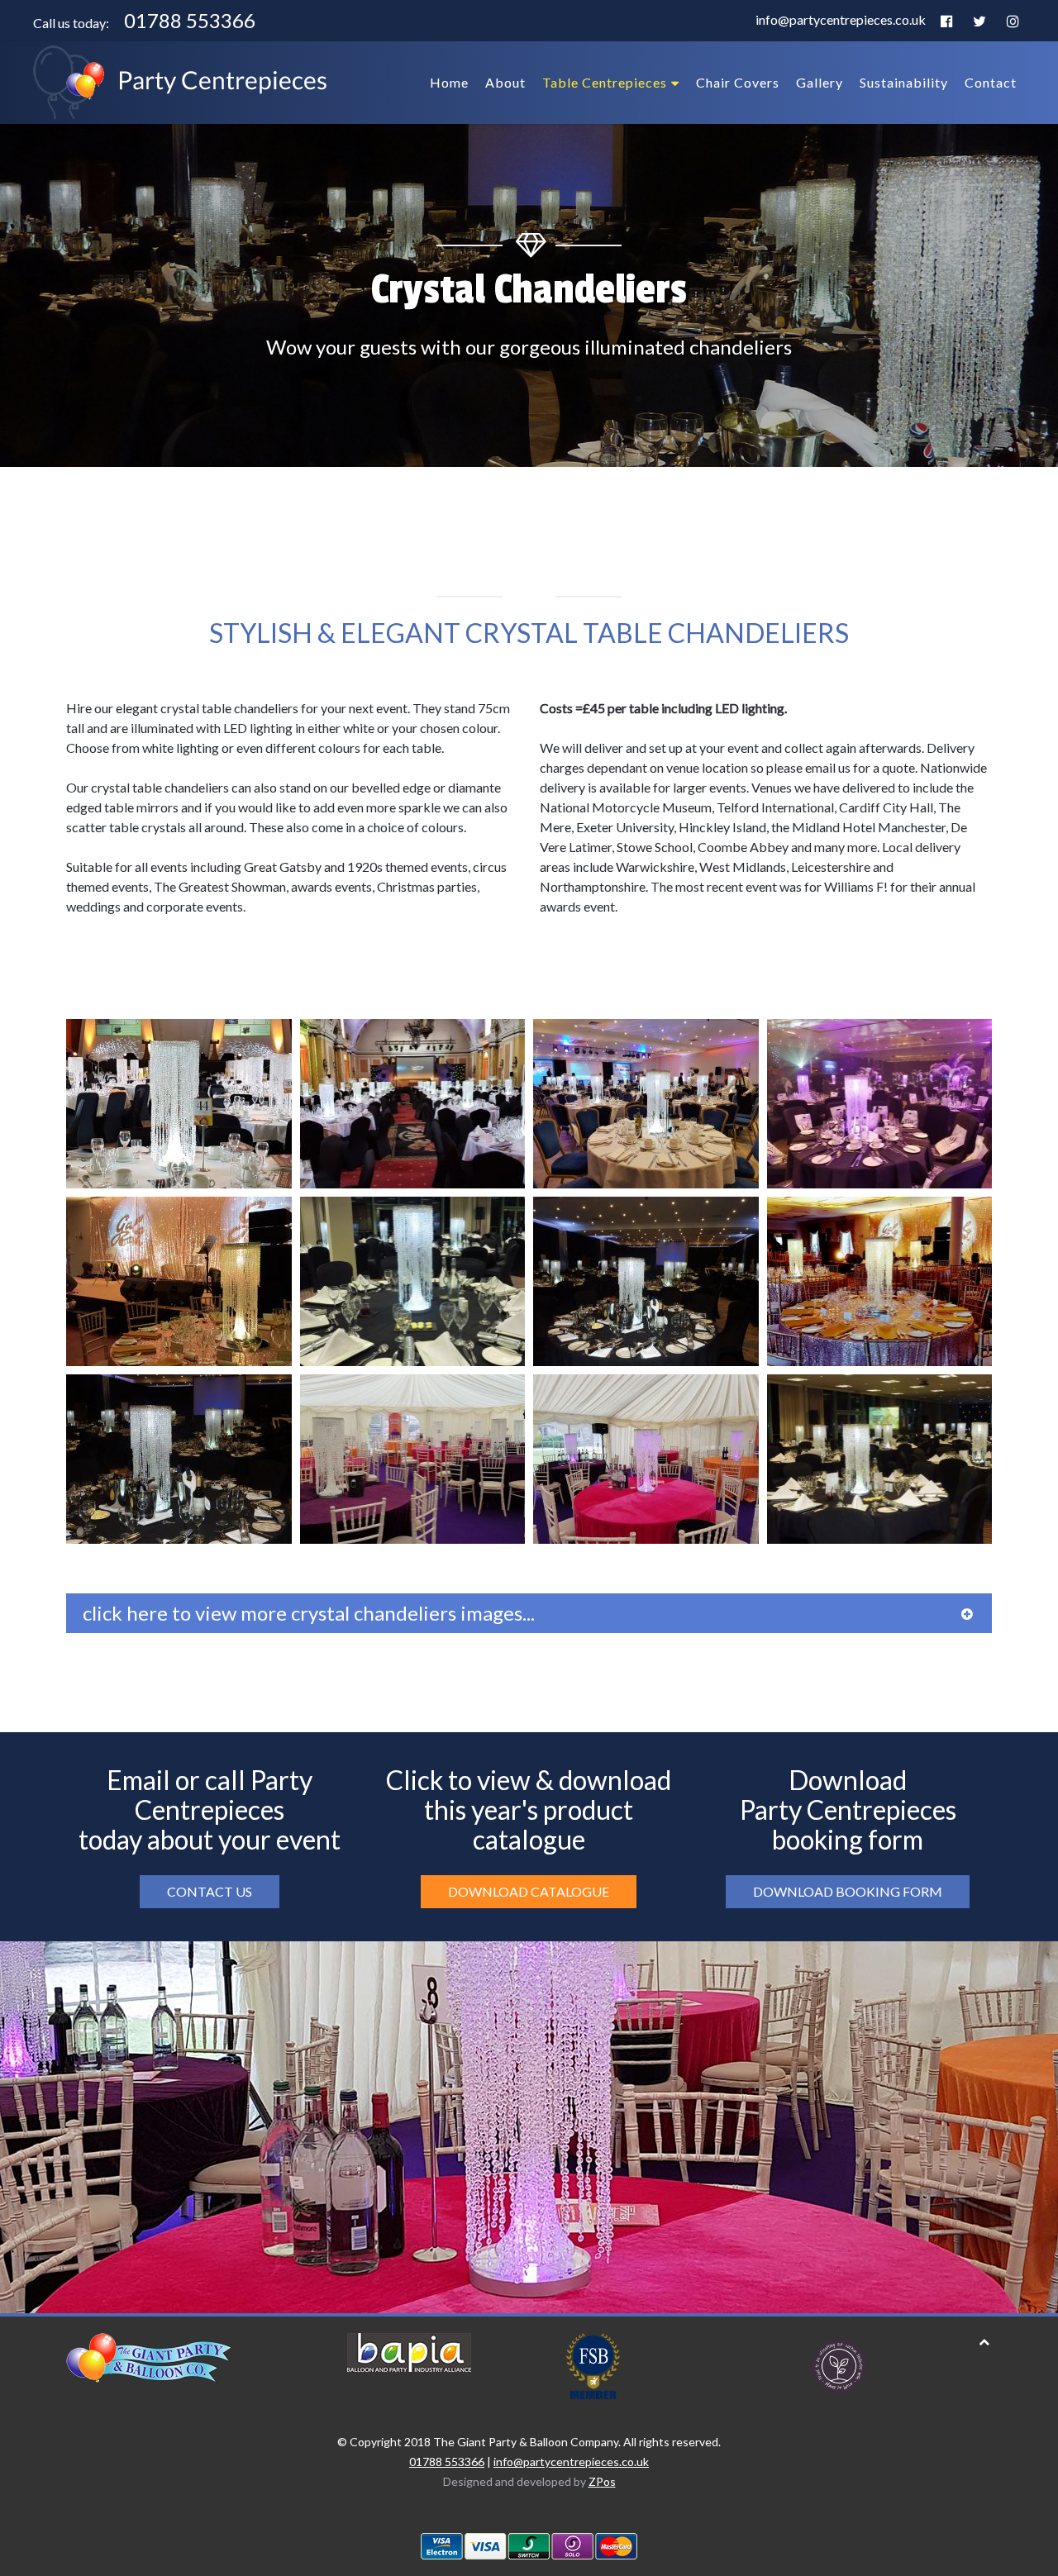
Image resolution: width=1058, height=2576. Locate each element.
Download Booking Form (848, 1891)
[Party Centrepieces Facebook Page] (946, 22)
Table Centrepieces (605, 82)
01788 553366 (190, 20)
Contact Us (210, 1891)
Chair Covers (738, 82)
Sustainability (904, 82)
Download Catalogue (529, 1891)
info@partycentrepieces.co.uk (841, 19)
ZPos (602, 2481)
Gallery (820, 82)
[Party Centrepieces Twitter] (979, 22)
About (505, 82)
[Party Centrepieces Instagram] (1013, 22)
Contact (991, 82)
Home (449, 82)
